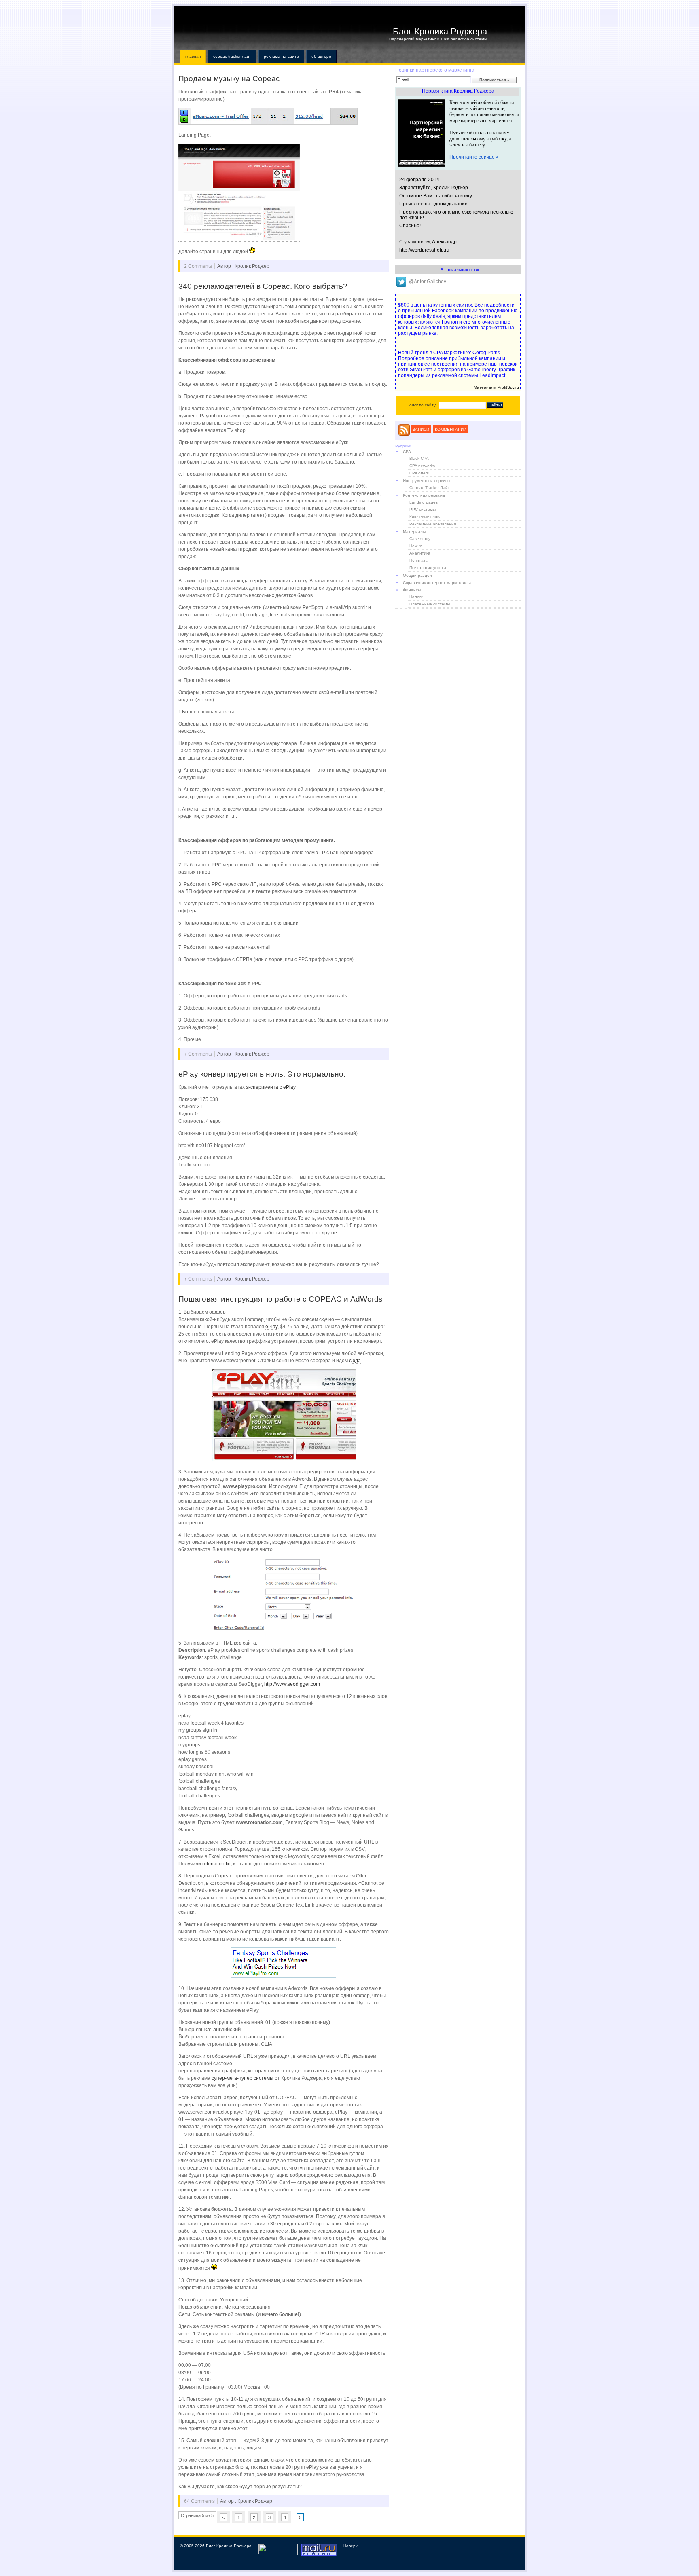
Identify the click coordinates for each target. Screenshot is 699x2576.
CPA (407, 452)
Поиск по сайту (421, 405)
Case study (420, 539)
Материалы (414, 532)
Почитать (418, 560)
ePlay (271, 1327)
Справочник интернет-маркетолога (437, 583)
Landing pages (424, 502)
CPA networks (422, 466)
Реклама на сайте (281, 56)
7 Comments (198, 1054)
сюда (355, 1361)
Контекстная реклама (424, 495)
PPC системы (423, 509)
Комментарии (451, 429)
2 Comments (198, 266)
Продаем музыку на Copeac (229, 79)
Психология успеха (428, 568)
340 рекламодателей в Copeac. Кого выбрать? (263, 286)
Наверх (351, 2546)
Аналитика (420, 553)
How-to (416, 546)
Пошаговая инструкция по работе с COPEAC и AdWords (281, 1299)
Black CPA (419, 458)
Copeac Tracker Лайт (232, 56)
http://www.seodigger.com (292, 1684)
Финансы (412, 590)
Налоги (416, 597)
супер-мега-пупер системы (243, 2078)
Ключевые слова (426, 517)
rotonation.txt (216, 1864)
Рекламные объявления (433, 524)
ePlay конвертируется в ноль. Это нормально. (262, 1074)
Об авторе (321, 56)
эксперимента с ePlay (271, 1087)
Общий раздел (417, 575)
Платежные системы (430, 604)
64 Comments (199, 2501)
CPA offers (419, 473)
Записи (421, 429)
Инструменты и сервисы (427, 481)
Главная (193, 56)
